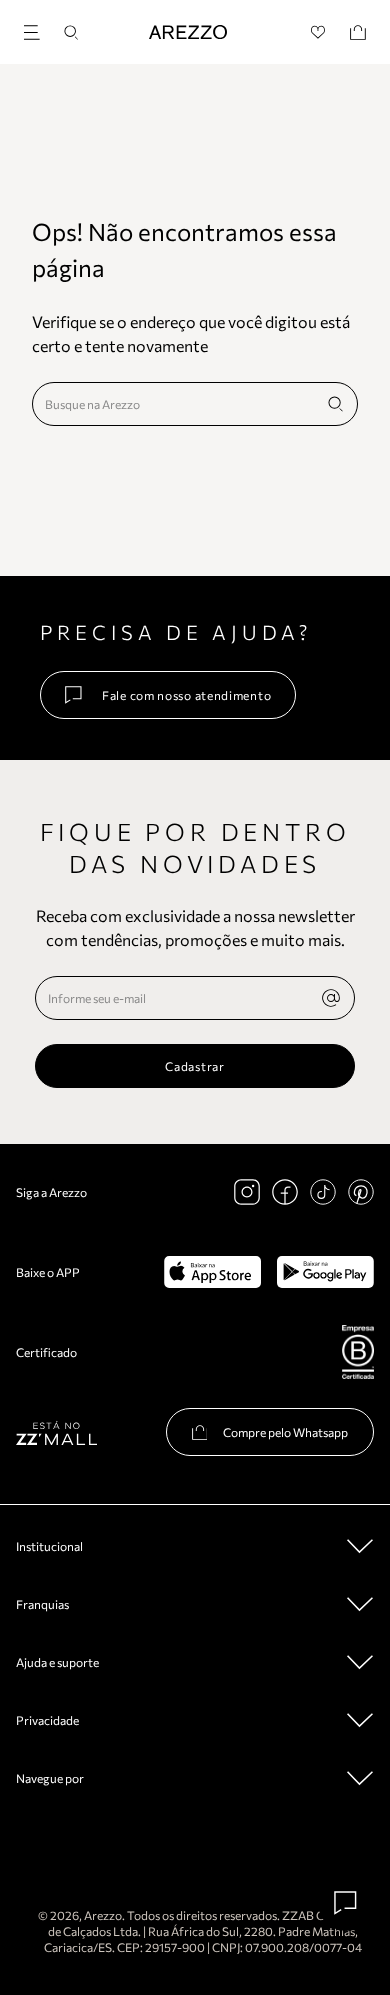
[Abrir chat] (346, 1903)
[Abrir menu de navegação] (38, 29)
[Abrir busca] (71, 32)
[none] (331, 998)
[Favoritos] (318, 32)
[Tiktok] (323, 1192)
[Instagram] (247, 1192)
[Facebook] (285, 1192)
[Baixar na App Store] (212, 1272)
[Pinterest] (361, 1192)
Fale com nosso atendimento (186, 695)
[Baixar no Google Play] (325, 1272)
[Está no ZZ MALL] (56, 1432)
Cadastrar (194, 1066)
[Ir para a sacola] (358, 32)
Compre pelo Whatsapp (285, 1432)
